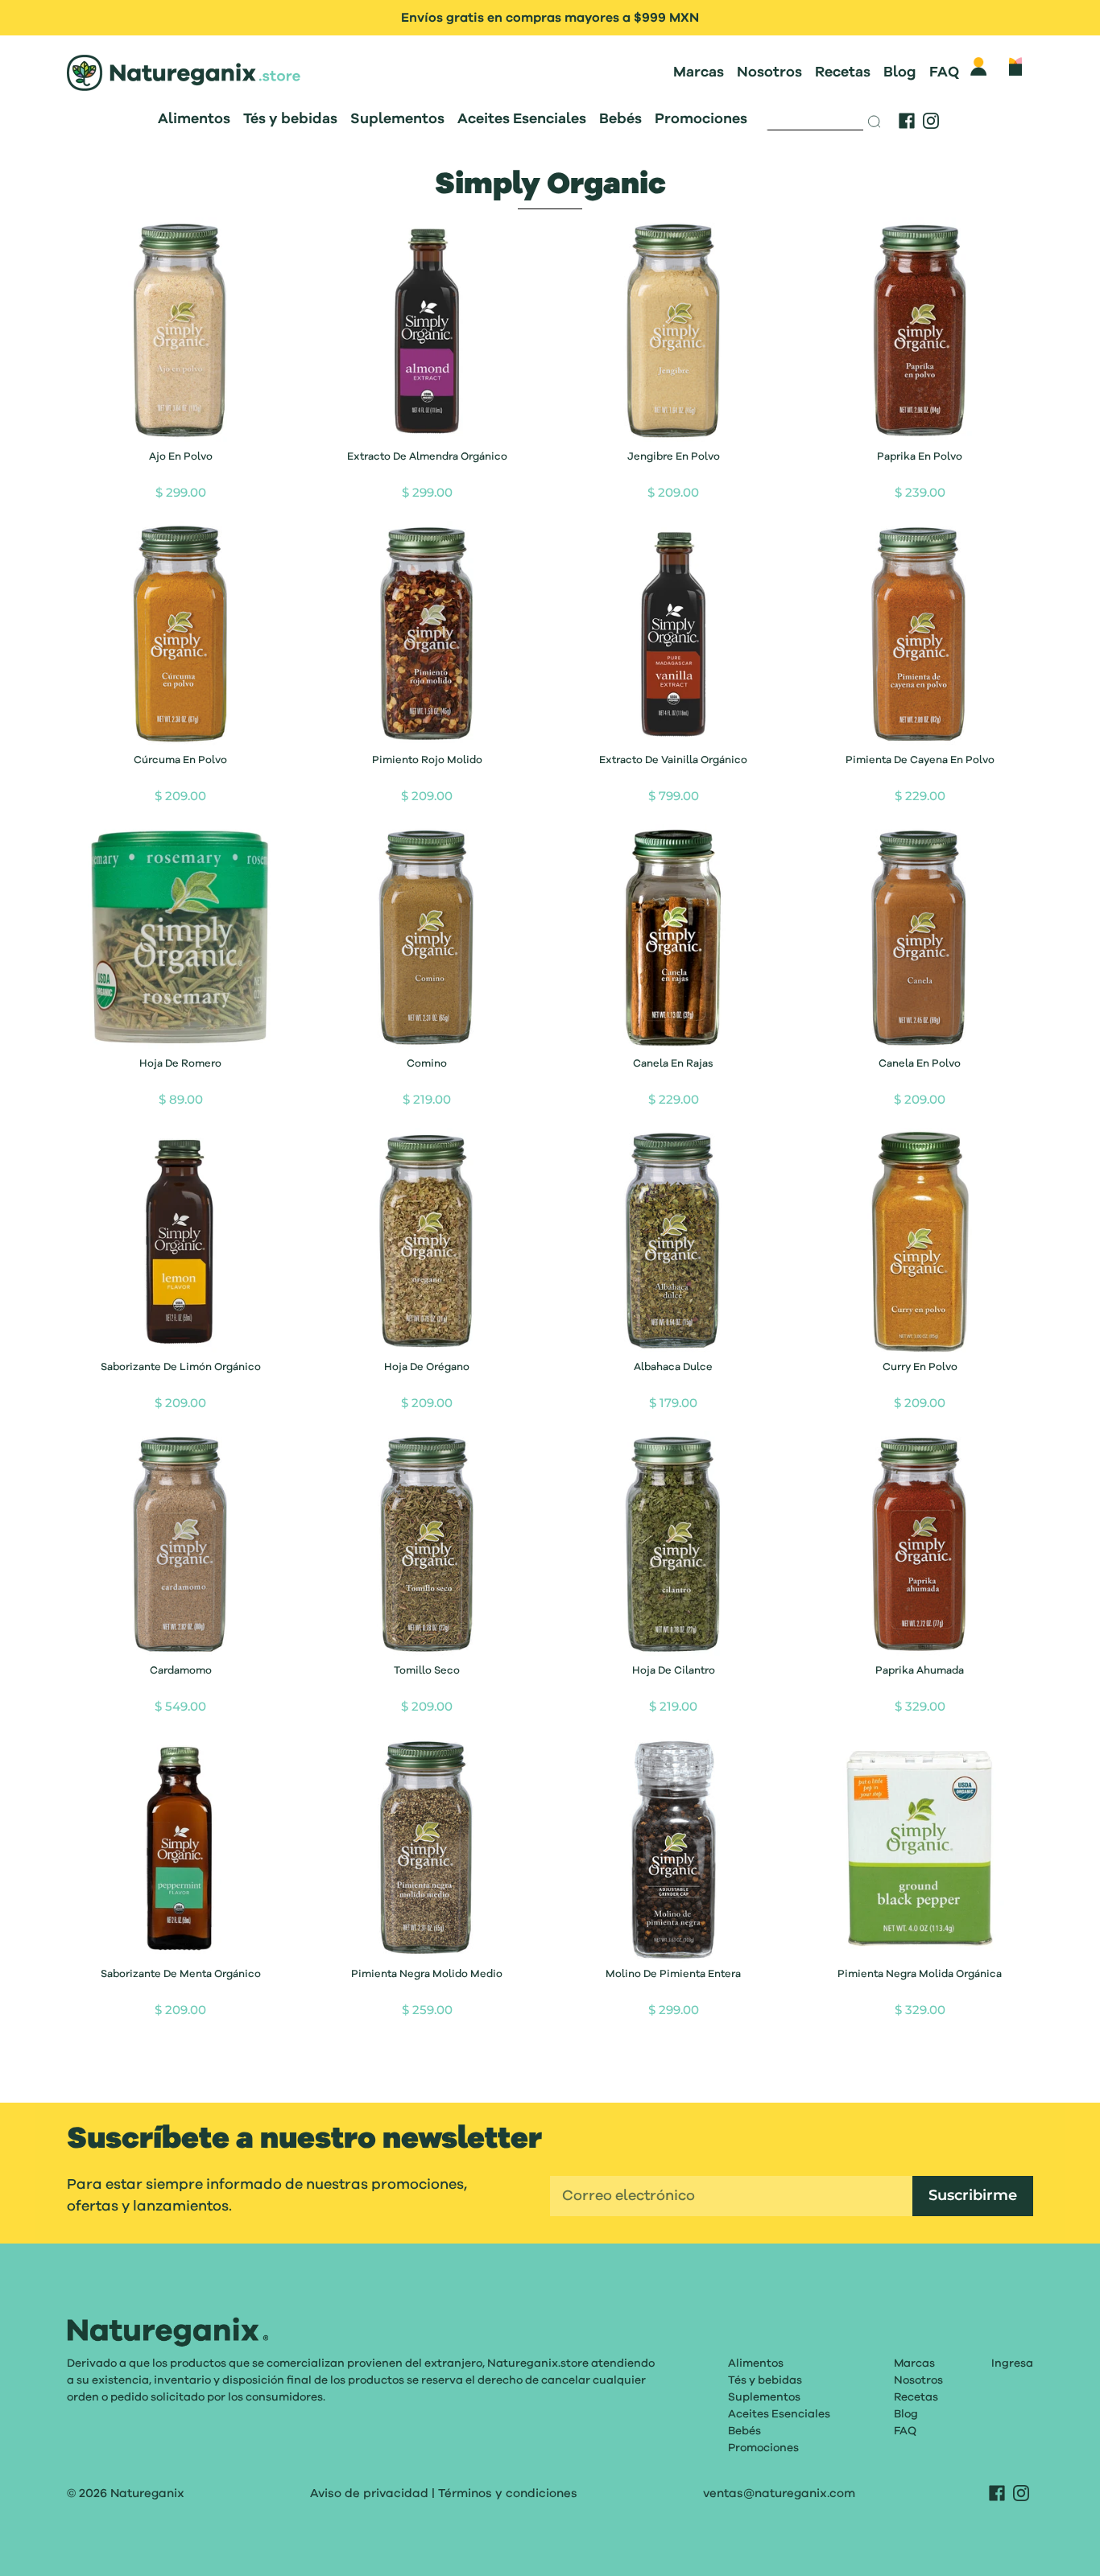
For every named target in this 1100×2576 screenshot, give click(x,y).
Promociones (701, 119)
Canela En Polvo (920, 1064)
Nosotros (769, 72)
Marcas (699, 72)
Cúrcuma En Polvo (180, 760)
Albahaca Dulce (673, 1367)
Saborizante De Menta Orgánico (181, 1974)
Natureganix (147, 2493)
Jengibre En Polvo (674, 457)
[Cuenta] (978, 66)
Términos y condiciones (508, 2493)
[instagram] (931, 121)
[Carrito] (1015, 66)
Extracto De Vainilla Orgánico (673, 760)
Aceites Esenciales (522, 119)
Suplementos (397, 119)
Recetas (843, 72)
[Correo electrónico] (731, 2196)
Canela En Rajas (673, 1064)
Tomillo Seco (427, 1671)
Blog (900, 72)
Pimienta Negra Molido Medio (427, 1974)
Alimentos (194, 119)
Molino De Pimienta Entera (673, 1974)
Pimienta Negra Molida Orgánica (920, 1974)
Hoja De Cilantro (674, 1671)
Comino (427, 1064)
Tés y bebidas (290, 119)
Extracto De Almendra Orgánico (427, 457)
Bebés (620, 119)
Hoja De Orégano (427, 1367)
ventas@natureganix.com (779, 2493)
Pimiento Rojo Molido (427, 760)
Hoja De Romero (180, 1064)
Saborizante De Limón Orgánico (181, 1367)
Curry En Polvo (920, 1367)
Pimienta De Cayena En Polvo (920, 760)
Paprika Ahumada (920, 1671)
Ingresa (1012, 2363)
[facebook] (907, 121)
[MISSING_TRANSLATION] (816, 117)
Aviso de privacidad (369, 2493)
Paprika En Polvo (920, 457)
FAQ (944, 72)
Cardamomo (181, 1671)
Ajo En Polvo (181, 457)
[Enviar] (875, 122)
